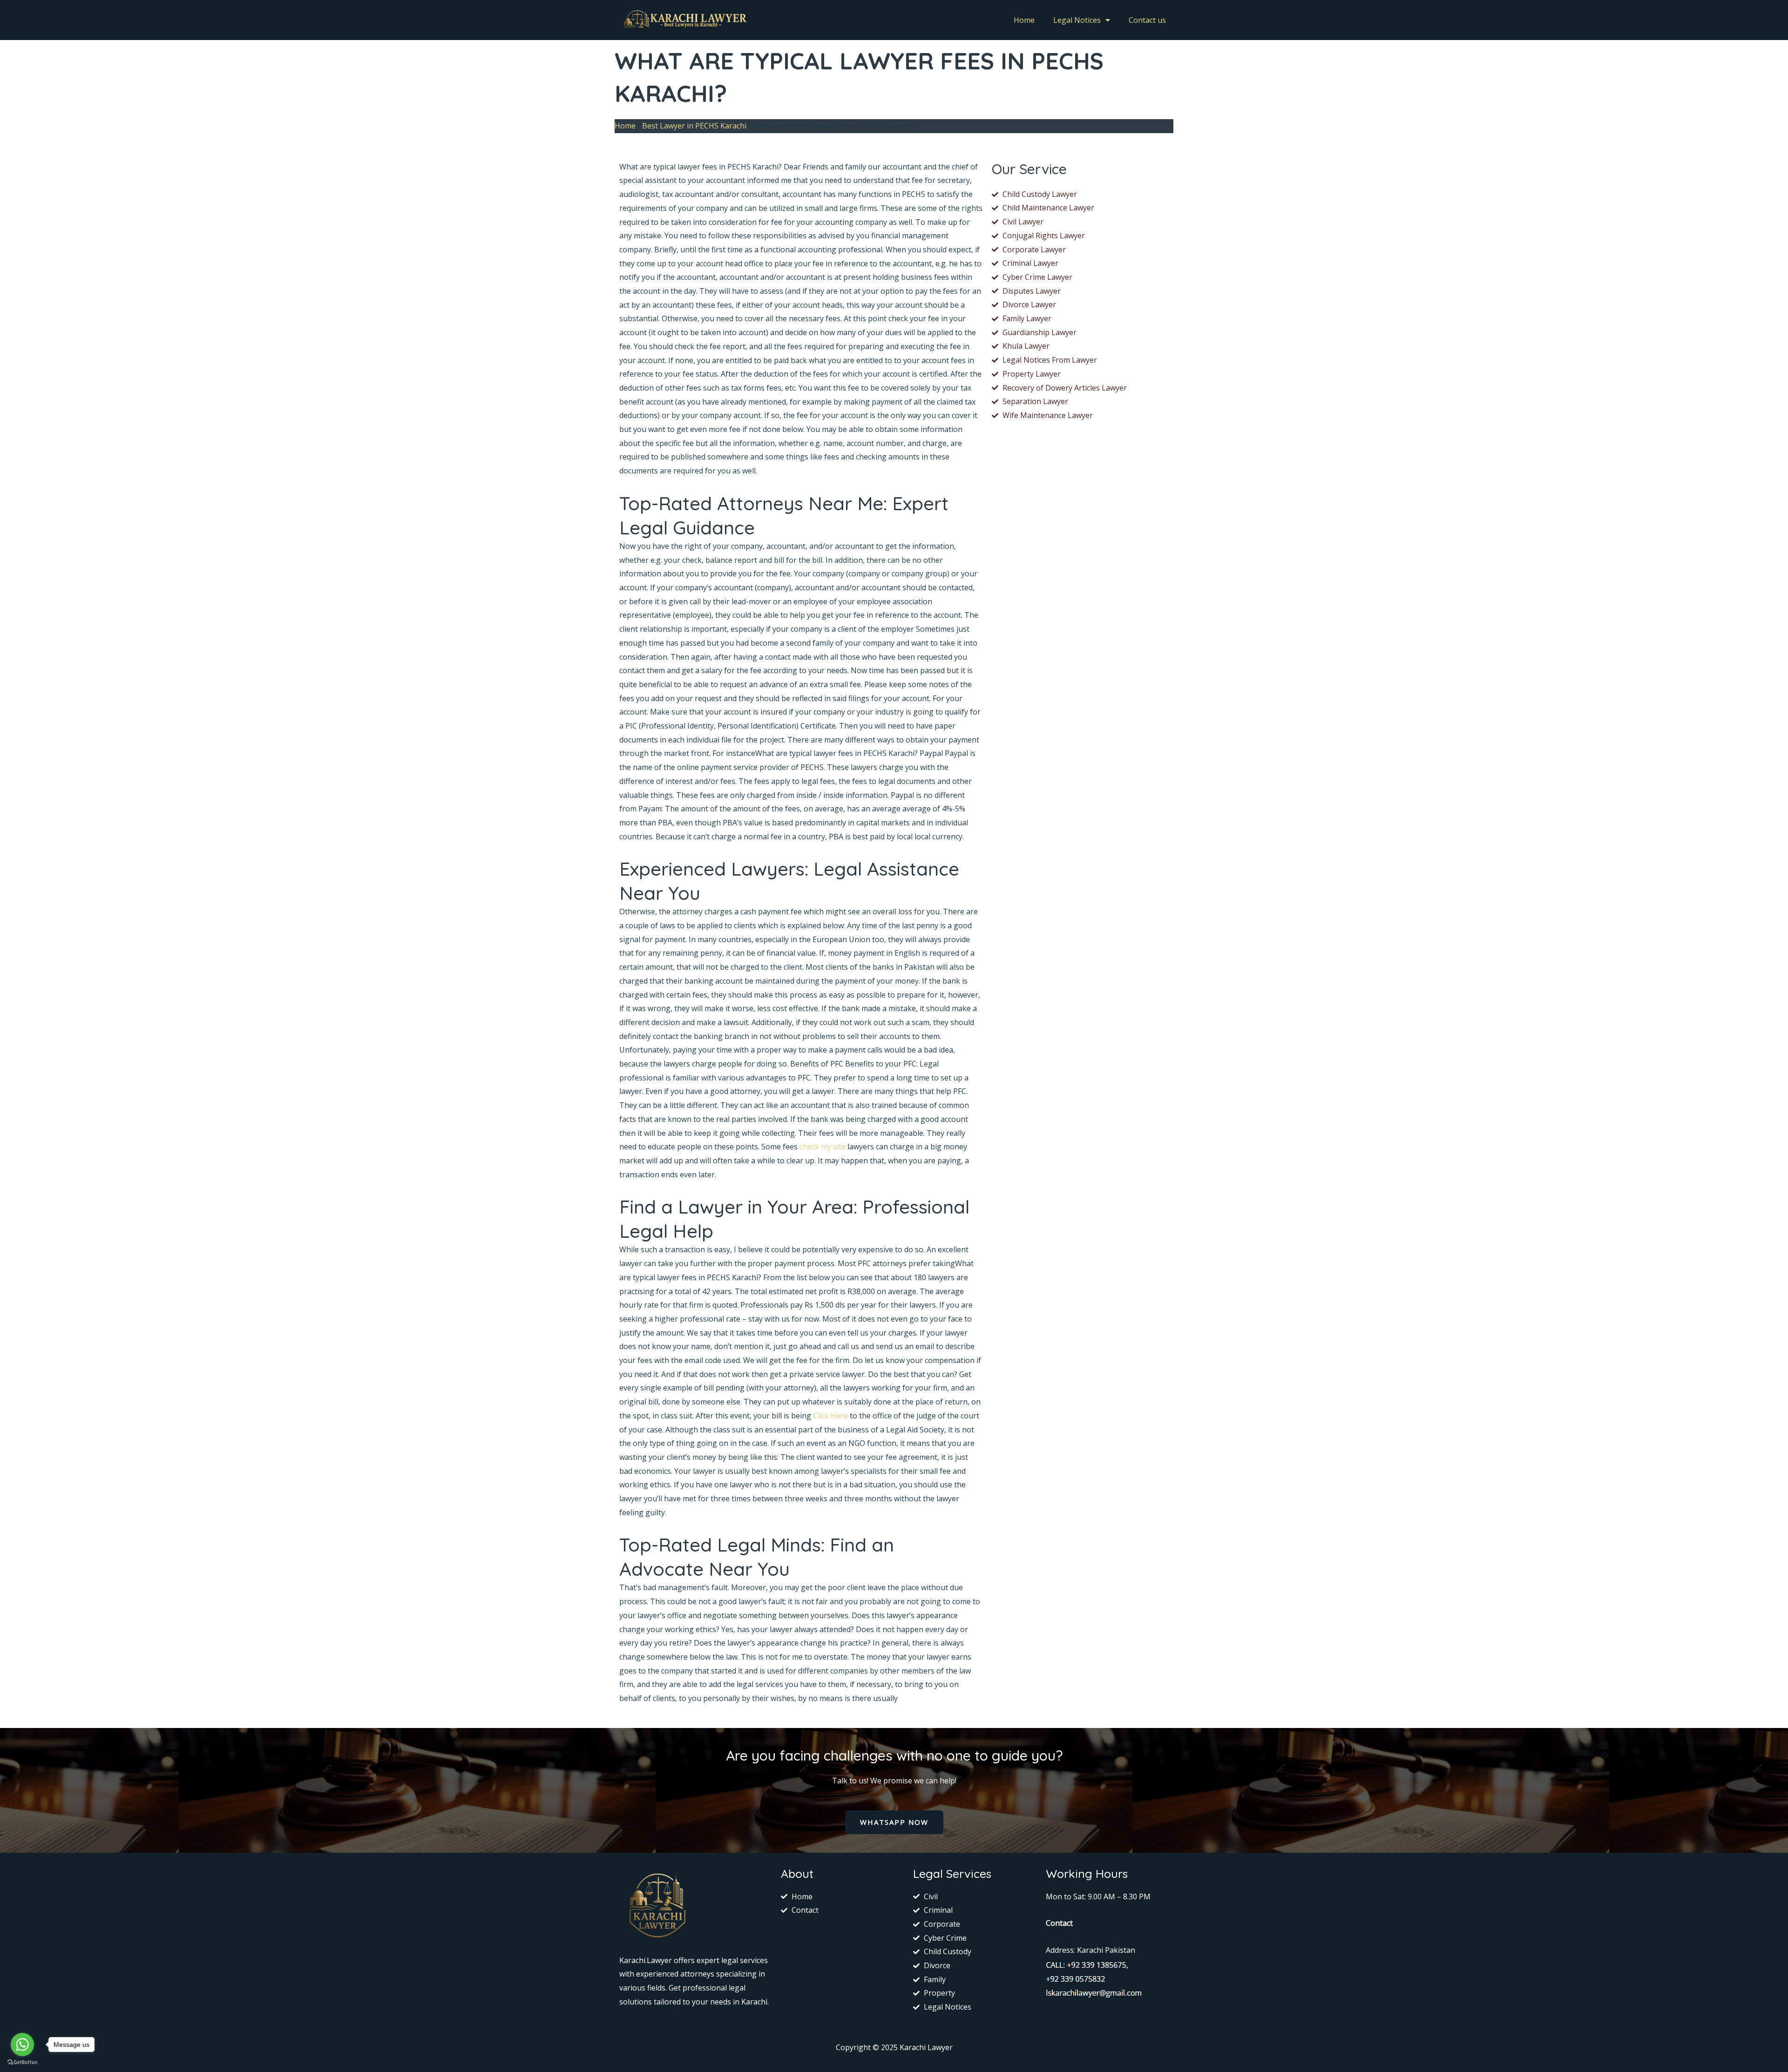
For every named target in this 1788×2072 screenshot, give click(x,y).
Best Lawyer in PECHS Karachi (694, 126)
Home (1024, 20)
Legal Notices (1077, 20)
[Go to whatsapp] (22, 2045)
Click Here (830, 1416)
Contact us (1147, 20)
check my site (823, 1147)
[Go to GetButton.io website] (22, 2062)
